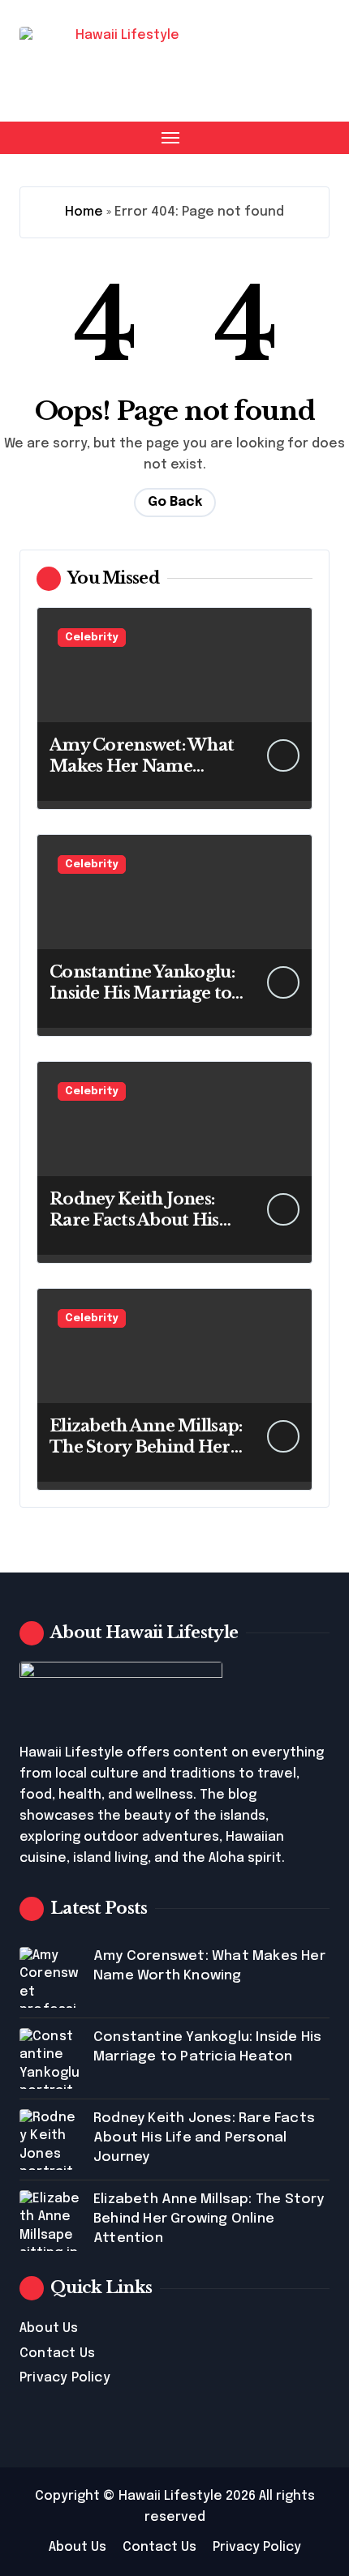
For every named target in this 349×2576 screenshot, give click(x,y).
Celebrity (92, 638)
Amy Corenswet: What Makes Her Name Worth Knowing (142, 766)
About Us (49, 2328)
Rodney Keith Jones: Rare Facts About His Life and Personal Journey (204, 2138)
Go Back (175, 502)
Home (84, 212)
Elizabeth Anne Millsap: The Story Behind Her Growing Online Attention (209, 2219)
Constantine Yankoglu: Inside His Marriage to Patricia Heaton (142, 993)
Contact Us (57, 2353)
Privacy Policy (65, 2378)
